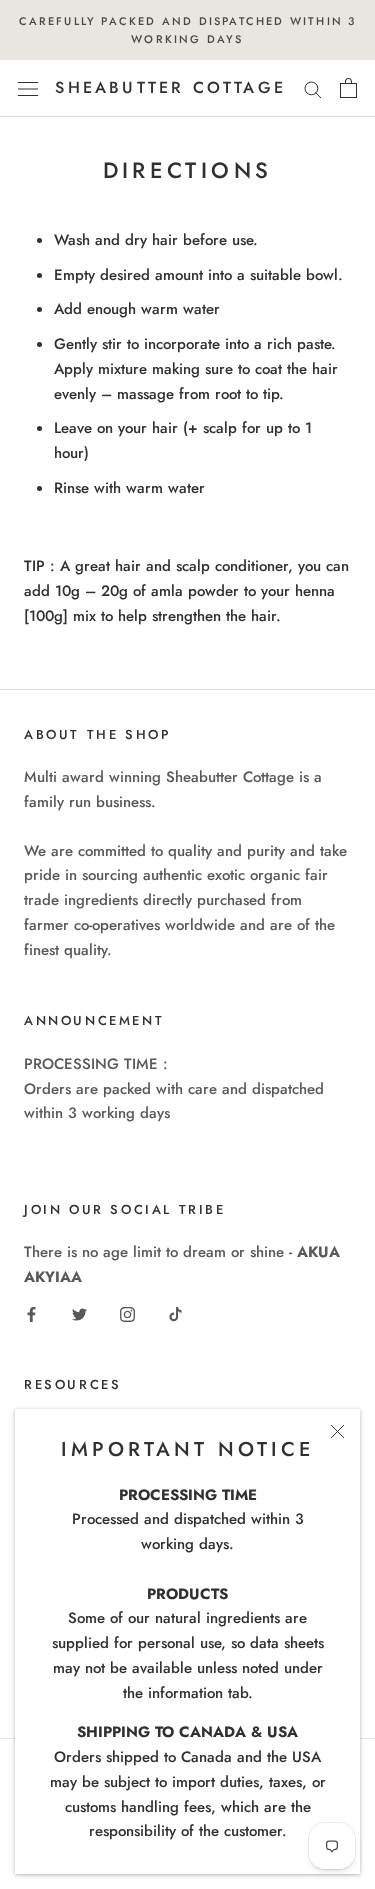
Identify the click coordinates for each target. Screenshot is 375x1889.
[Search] (313, 88)
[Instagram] (127, 1313)
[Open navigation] (28, 89)
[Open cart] (348, 88)
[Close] (337, 1431)
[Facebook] (31, 1313)
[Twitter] (79, 1313)
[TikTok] (175, 1313)
